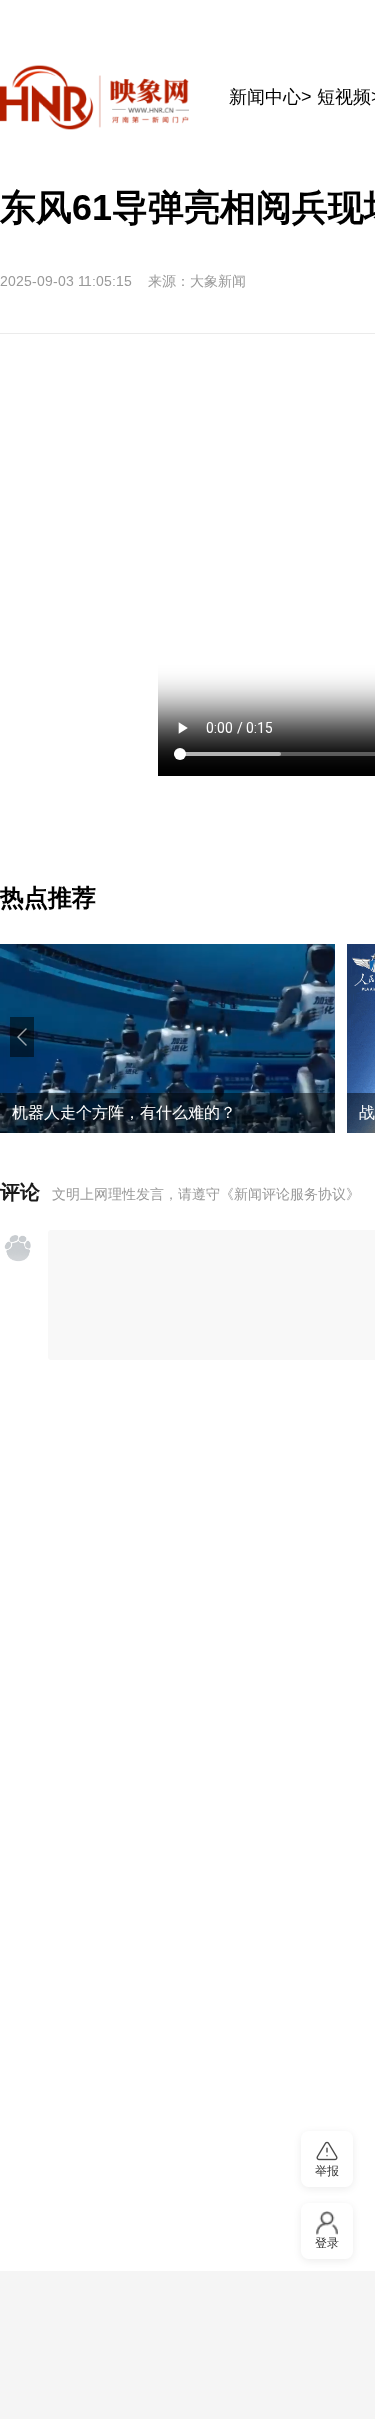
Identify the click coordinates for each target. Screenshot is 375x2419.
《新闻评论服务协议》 (290, 1194)
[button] (22, 1037)
